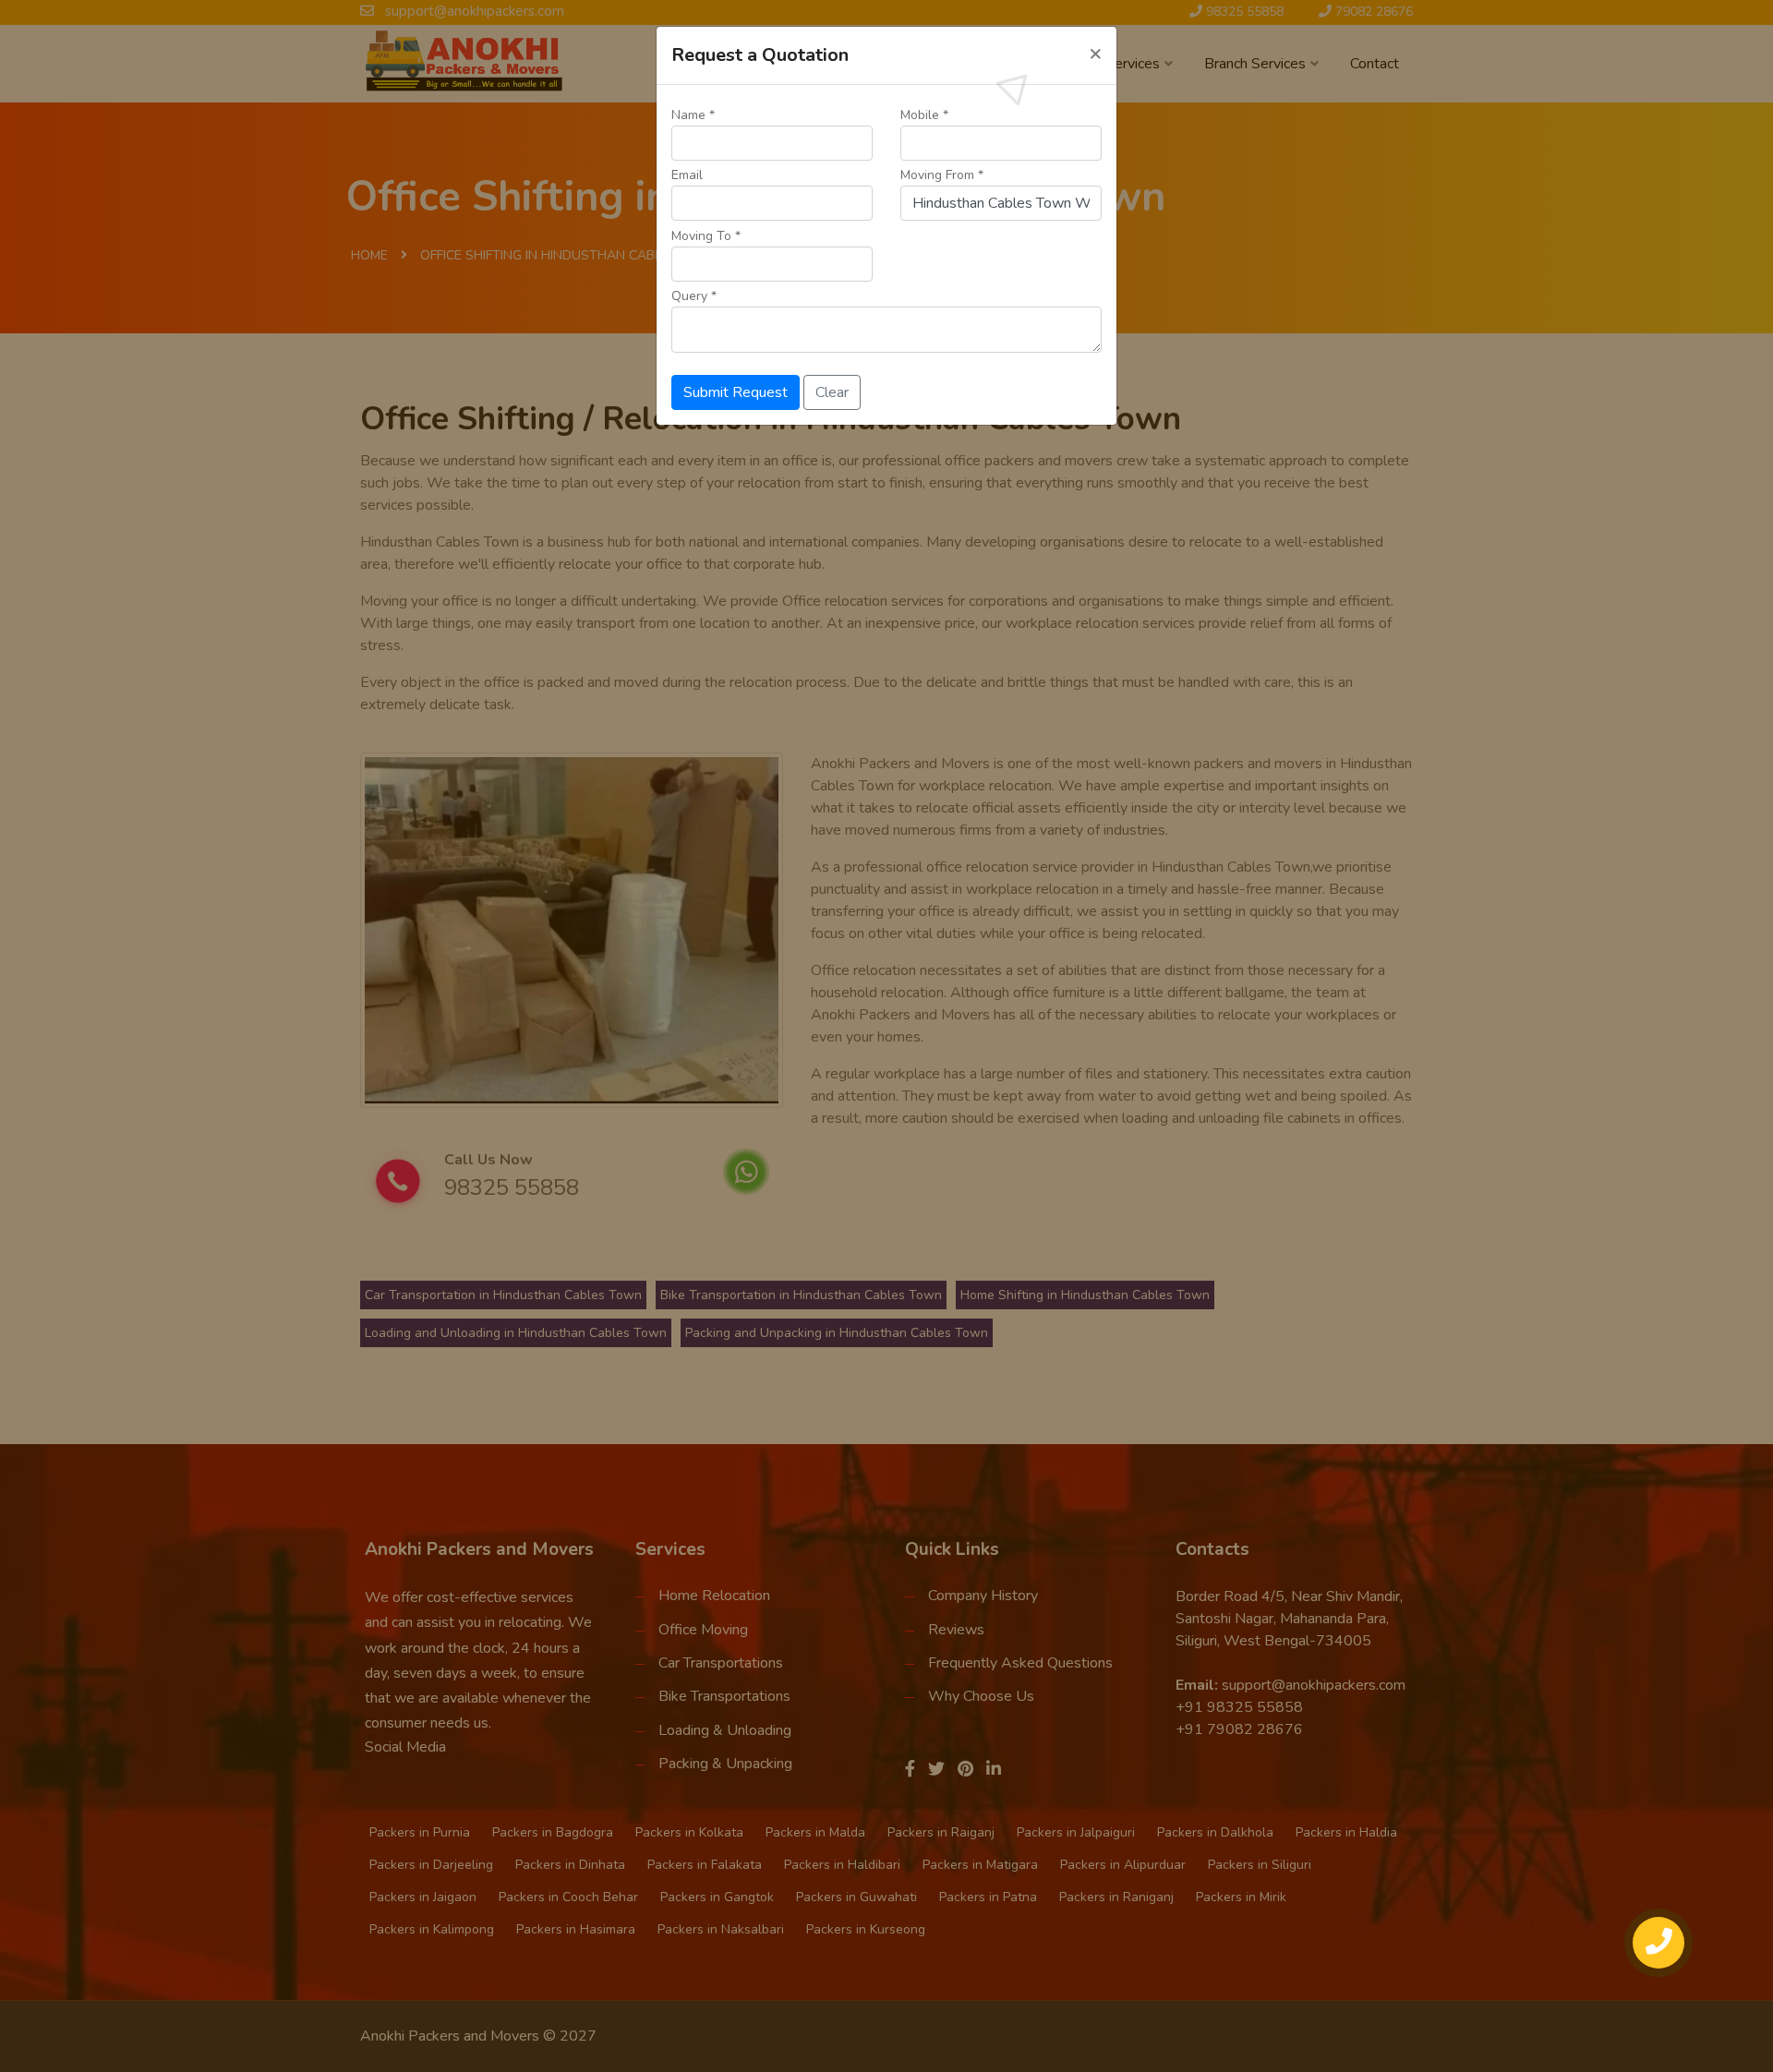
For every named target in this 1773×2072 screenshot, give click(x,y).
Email (687, 175)
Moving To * (706, 236)
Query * (694, 296)
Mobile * (924, 115)
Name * (693, 115)
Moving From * (942, 175)
